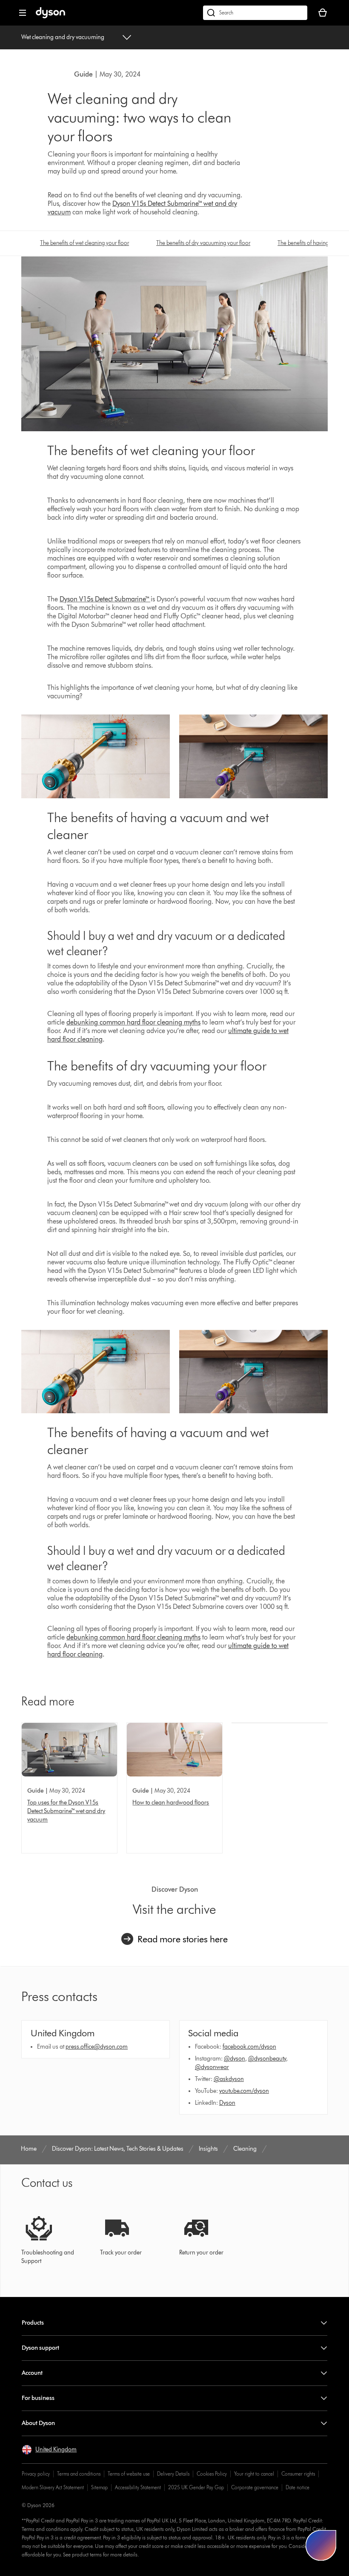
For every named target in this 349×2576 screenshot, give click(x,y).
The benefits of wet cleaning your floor (84, 243)
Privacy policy (36, 2474)
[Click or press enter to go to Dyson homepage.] (50, 16)
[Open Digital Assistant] (321, 2545)
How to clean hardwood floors (171, 1803)
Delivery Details (173, 2474)
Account (32, 2373)
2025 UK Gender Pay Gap (196, 2487)
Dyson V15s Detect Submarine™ (105, 599)
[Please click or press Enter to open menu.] (23, 13)
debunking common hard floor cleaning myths (133, 1022)
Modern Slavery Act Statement (53, 2487)
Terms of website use (129, 2474)
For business (38, 2398)
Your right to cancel (254, 2474)
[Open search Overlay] (255, 13)
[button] (49, 2450)
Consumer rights (298, 2474)
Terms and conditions (79, 2474)
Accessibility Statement (138, 2487)
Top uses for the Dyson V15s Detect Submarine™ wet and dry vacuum (66, 1811)
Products (33, 2323)
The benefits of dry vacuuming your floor (203, 243)
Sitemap (99, 2487)
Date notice (298, 2487)
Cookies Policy (212, 2474)
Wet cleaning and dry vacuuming (63, 37)
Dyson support (40, 2348)
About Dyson (38, 2423)
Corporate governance (255, 2487)
